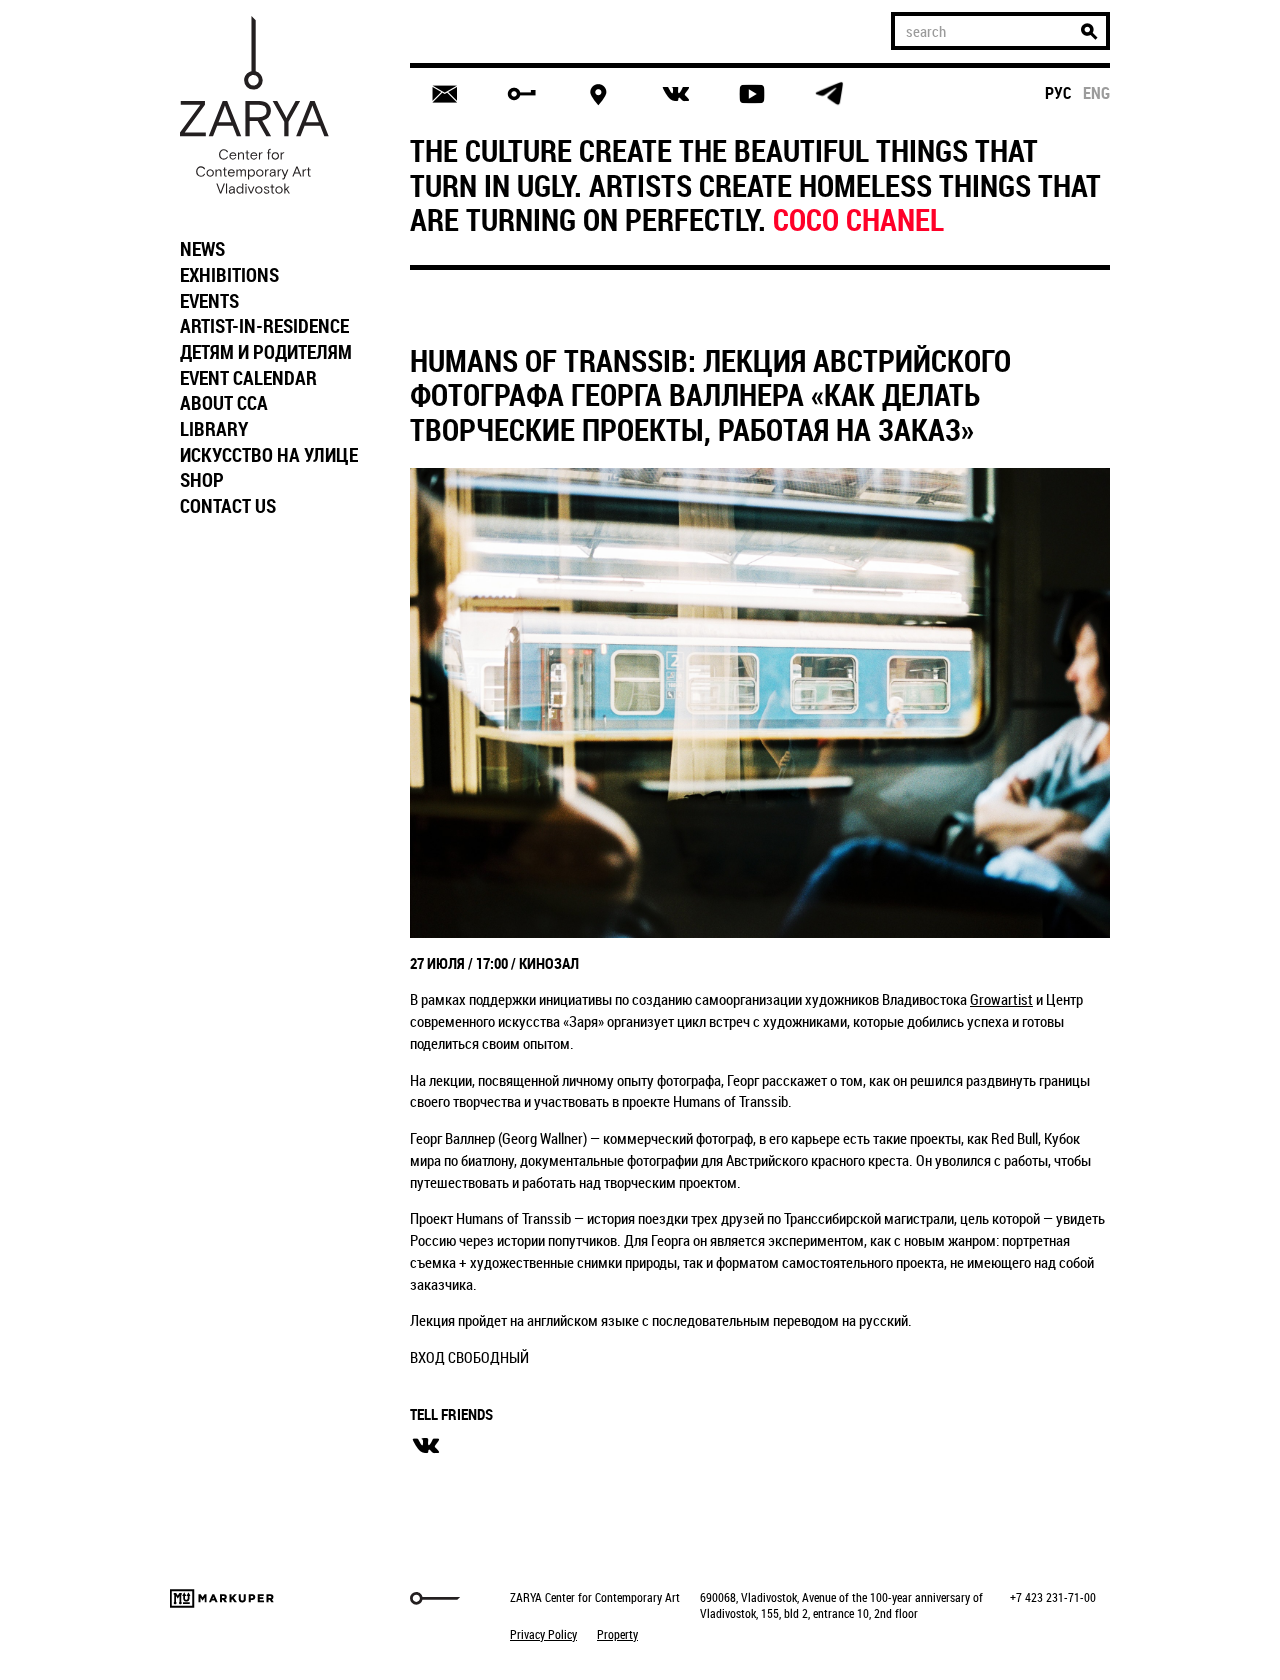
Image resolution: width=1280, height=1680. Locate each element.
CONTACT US (228, 506)
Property (617, 1634)
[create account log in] (521, 94)
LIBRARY (214, 429)
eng (1096, 93)
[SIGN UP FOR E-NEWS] (444, 94)
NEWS (202, 249)
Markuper (222, 1598)
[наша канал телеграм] (829, 94)
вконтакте (426, 1446)
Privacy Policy (543, 1634)
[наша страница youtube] (752, 94)
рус (1058, 93)
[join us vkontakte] (675, 94)
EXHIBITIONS (229, 275)
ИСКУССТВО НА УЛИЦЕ (269, 455)
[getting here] (598, 94)
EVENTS (209, 301)
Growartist (1001, 999)
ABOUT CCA (224, 403)
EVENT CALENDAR (248, 378)
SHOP (202, 480)
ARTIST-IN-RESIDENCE (264, 326)
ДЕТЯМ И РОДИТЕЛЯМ (266, 352)
